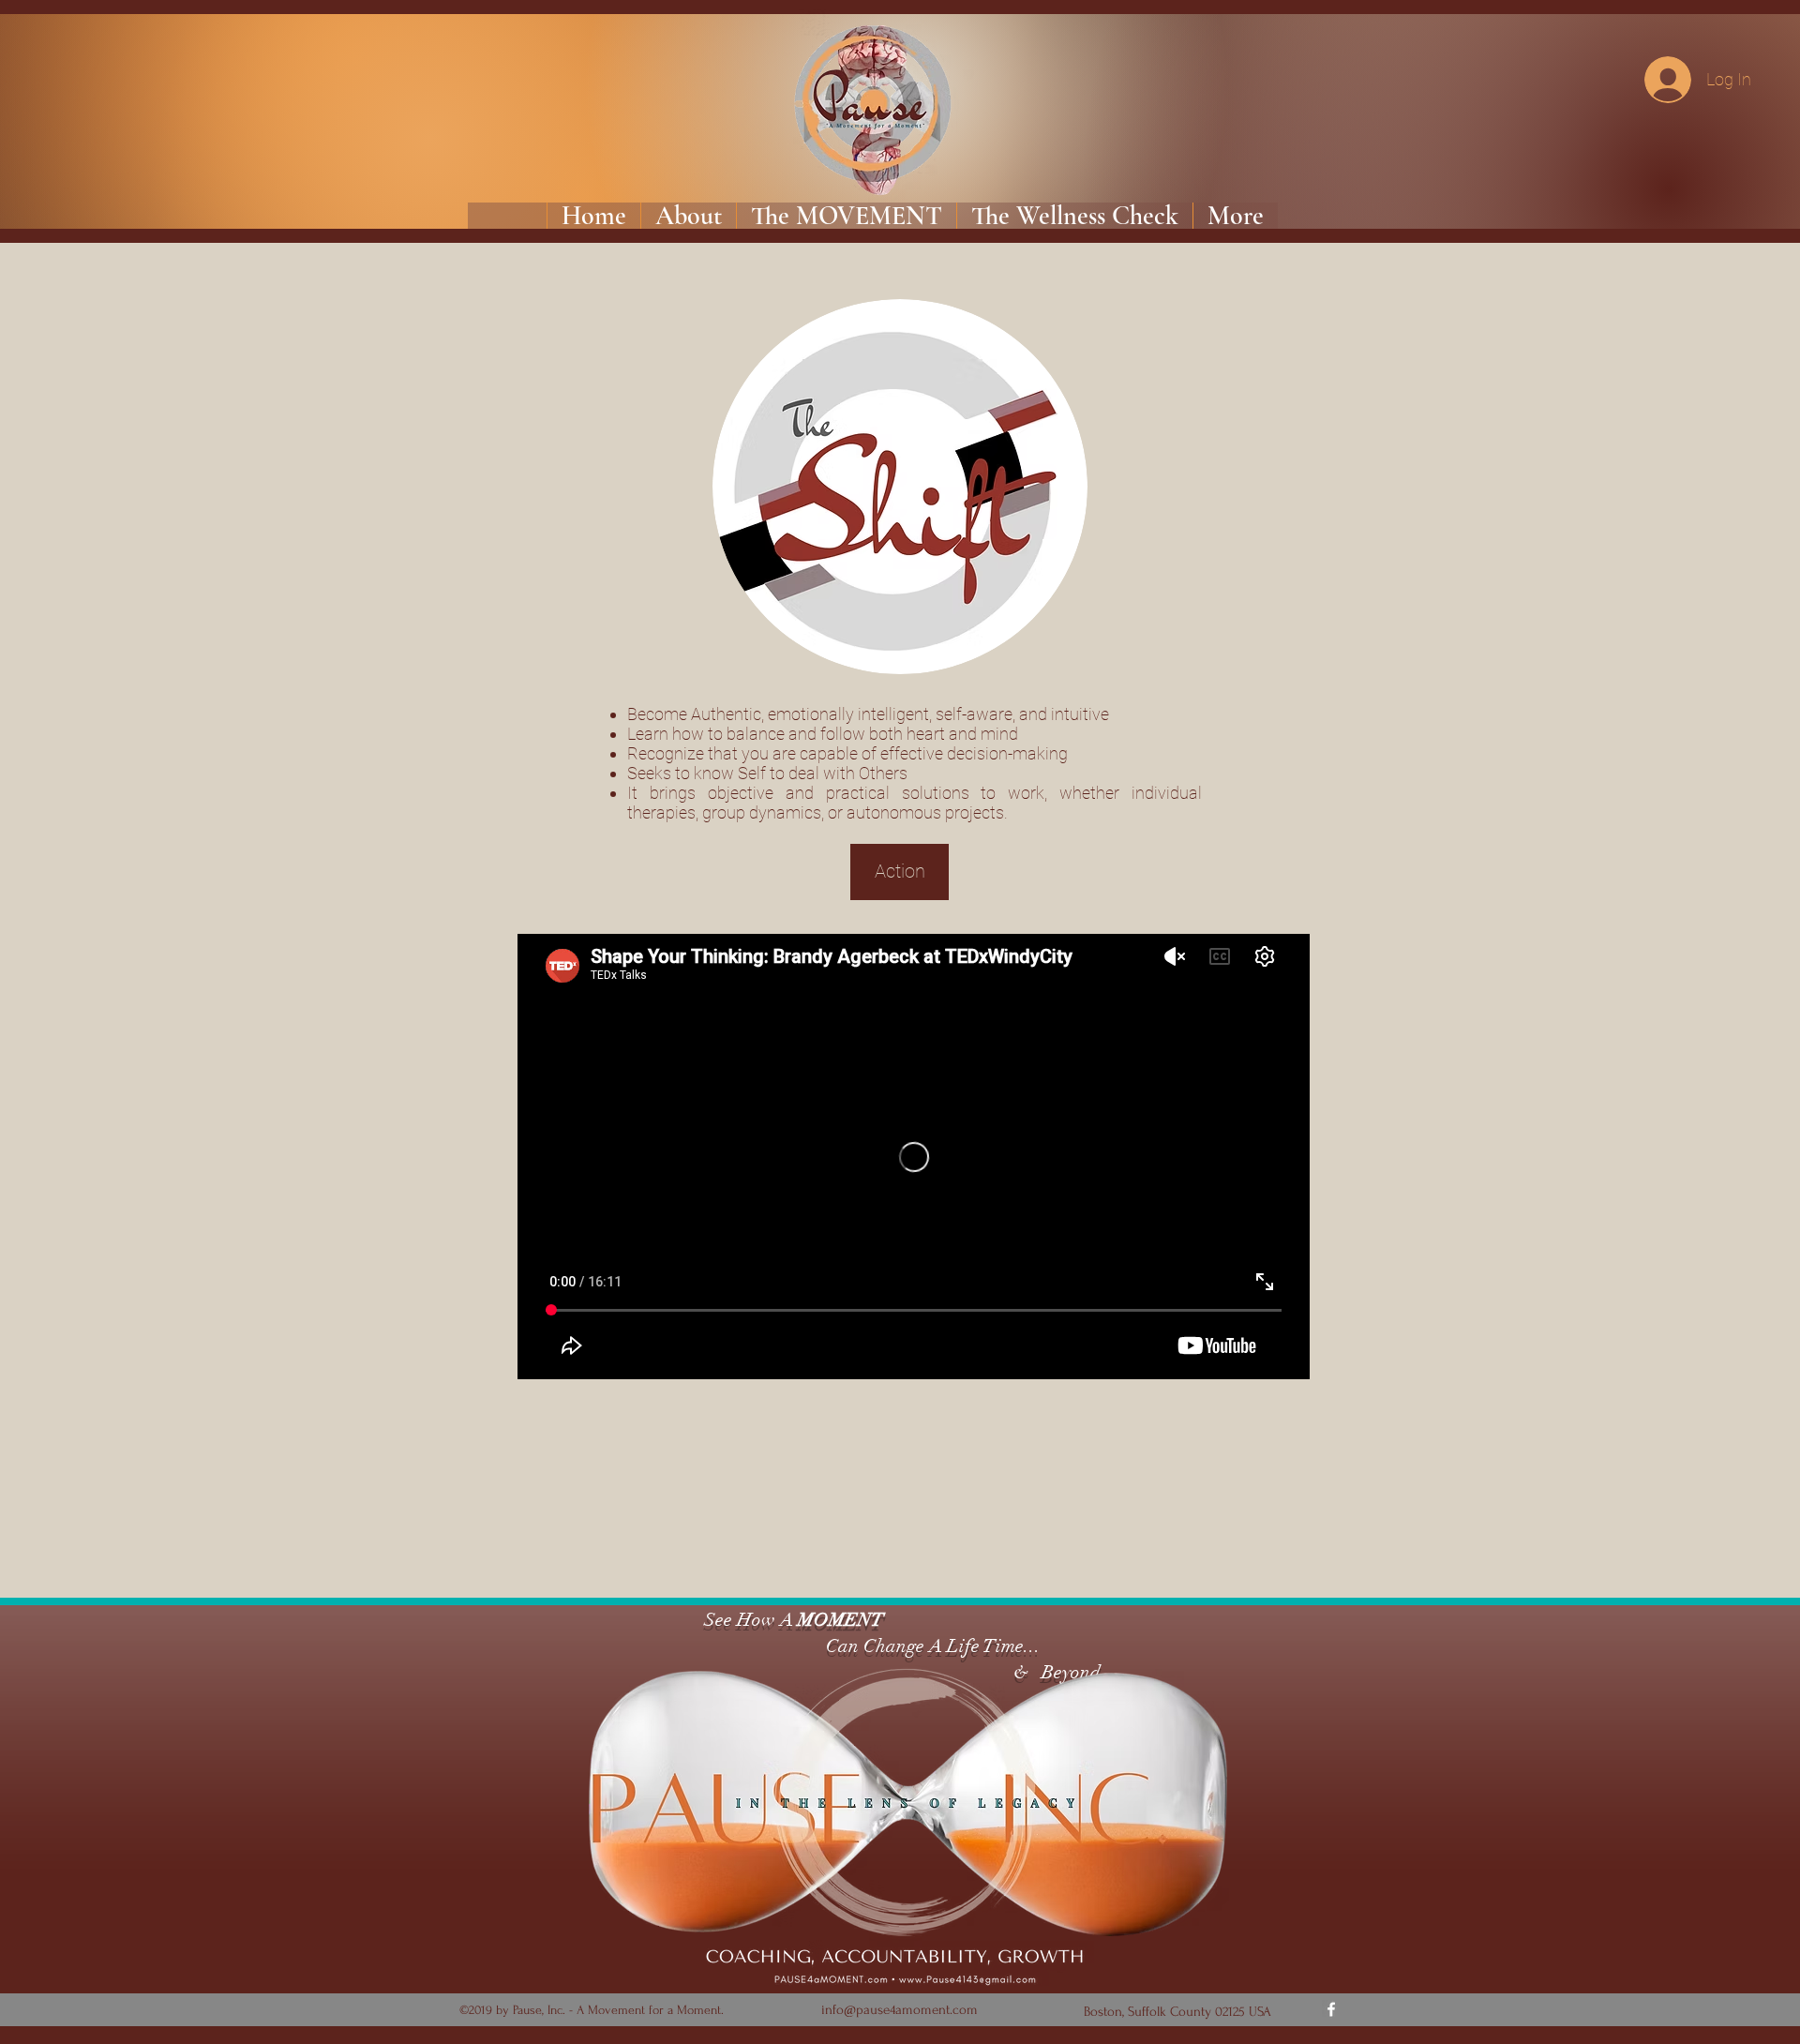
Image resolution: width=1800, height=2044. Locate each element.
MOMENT (841, 1620)
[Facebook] (1331, 2009)
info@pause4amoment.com (900, 2010)
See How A (746, 1620)
